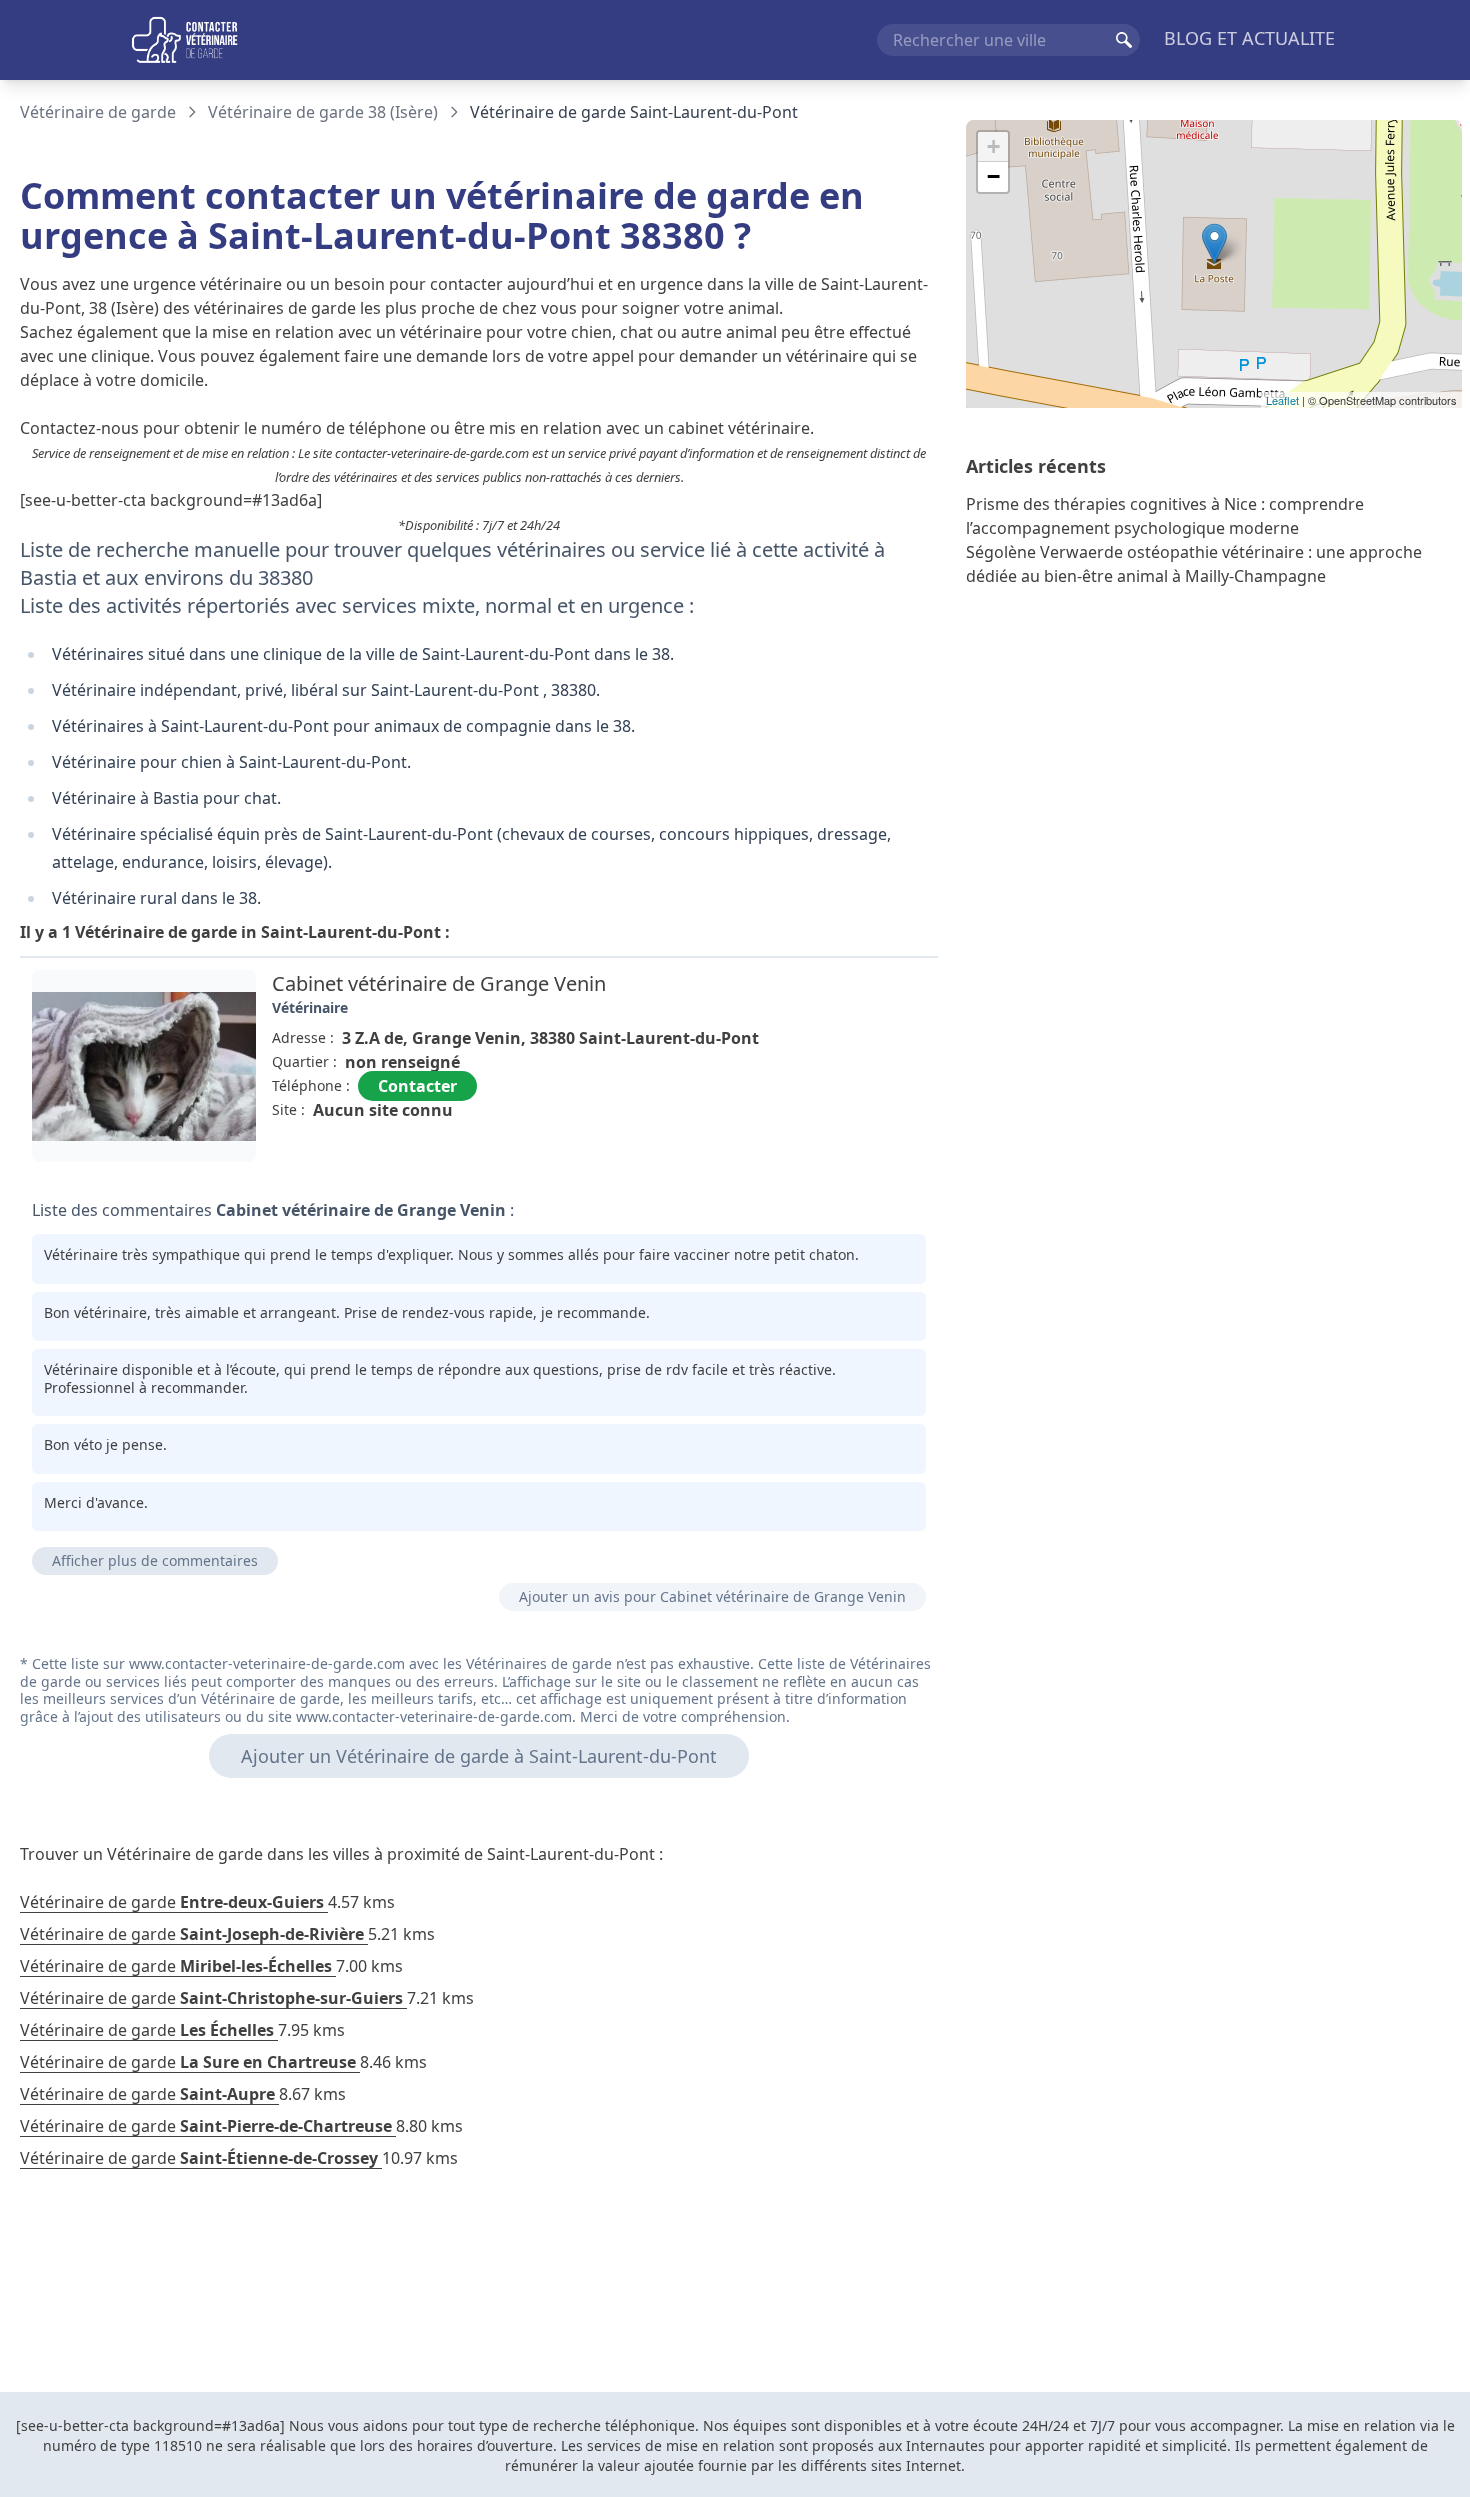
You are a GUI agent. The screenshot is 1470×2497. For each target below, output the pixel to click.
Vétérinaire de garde (98, 112)
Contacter (417, 1086)
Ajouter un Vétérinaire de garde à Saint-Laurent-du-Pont (479, 1756)
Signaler (882, 1155)
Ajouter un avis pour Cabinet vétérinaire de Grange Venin (712, 1596)
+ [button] (993, 146)
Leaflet (1282, 400)
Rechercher (1124, 40)
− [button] (993, 176)
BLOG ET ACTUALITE (1249, 38)
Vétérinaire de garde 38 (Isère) (323, 112)
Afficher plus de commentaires (155, 1560)
